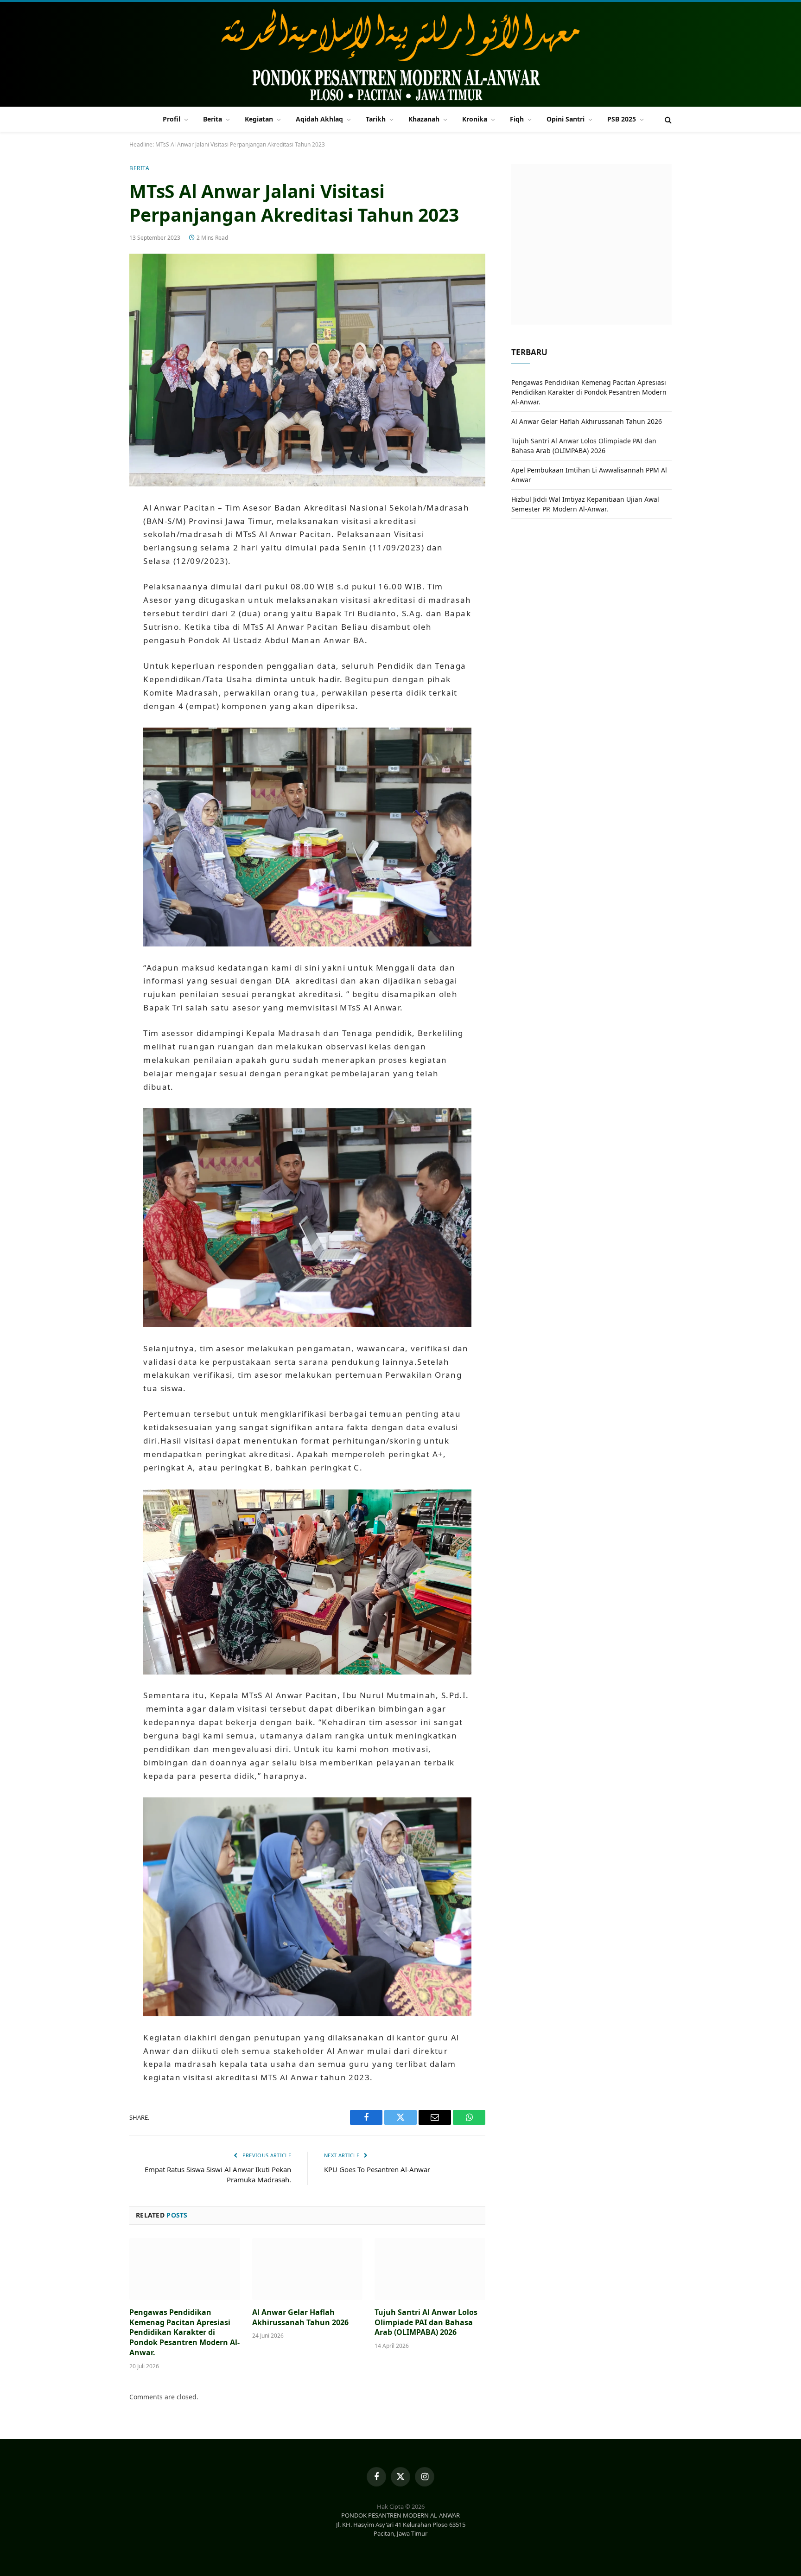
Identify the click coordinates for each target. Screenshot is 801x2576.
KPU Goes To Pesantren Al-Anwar (377, 2169)
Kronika (475, 119)
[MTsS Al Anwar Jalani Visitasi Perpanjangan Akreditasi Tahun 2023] (307, 370)
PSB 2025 (622, 119)
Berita (213, 119)
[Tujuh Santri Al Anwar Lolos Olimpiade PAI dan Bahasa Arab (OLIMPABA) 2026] (430, 2269)
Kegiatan (259, 119)
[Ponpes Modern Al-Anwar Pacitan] (400, 55)
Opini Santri (566, 119)
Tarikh (376, 119)
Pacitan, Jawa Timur (400, 2533)
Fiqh (517, 119)
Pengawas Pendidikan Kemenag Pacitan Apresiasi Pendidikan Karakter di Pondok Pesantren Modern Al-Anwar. (184, 2333)
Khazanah (424, 119)
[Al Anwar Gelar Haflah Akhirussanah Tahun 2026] (308, 2269)
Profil (172, 119)
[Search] (667, 119)
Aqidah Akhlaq (319, 119)
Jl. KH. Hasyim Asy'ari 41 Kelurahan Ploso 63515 (401, 2525)
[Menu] (135, 119)
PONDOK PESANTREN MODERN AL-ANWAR (400, 2515)
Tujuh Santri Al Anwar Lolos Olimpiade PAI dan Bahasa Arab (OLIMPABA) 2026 (426, 2323)
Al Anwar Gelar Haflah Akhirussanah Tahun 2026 (300, 2317)
